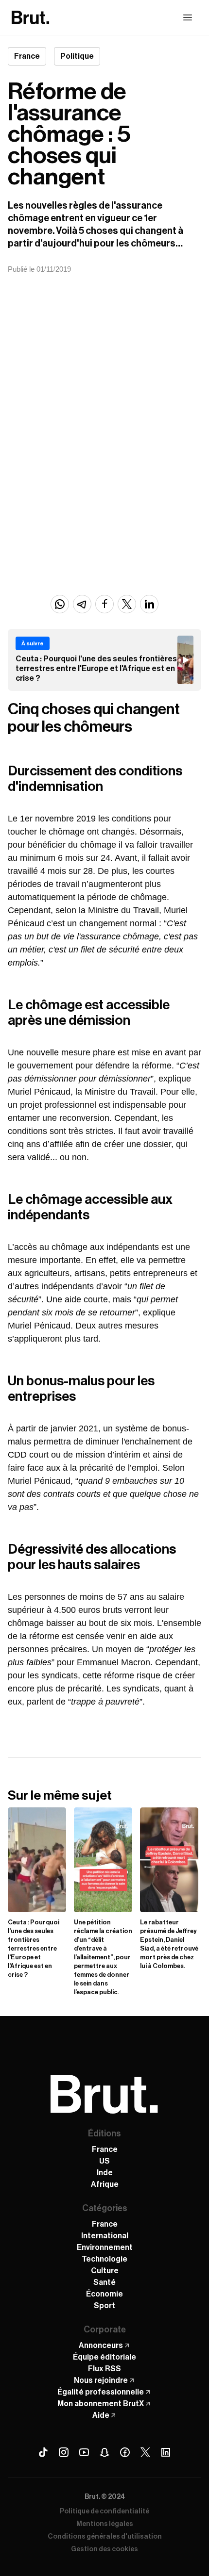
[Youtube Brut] (84, 2452)
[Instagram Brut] (64, 2452)
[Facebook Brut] (125, 2452)
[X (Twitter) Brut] (145, 2452)
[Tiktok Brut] (43, 2452)
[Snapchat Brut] (104, 2452)
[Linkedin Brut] (166, 2452)
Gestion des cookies (104, 2549)
